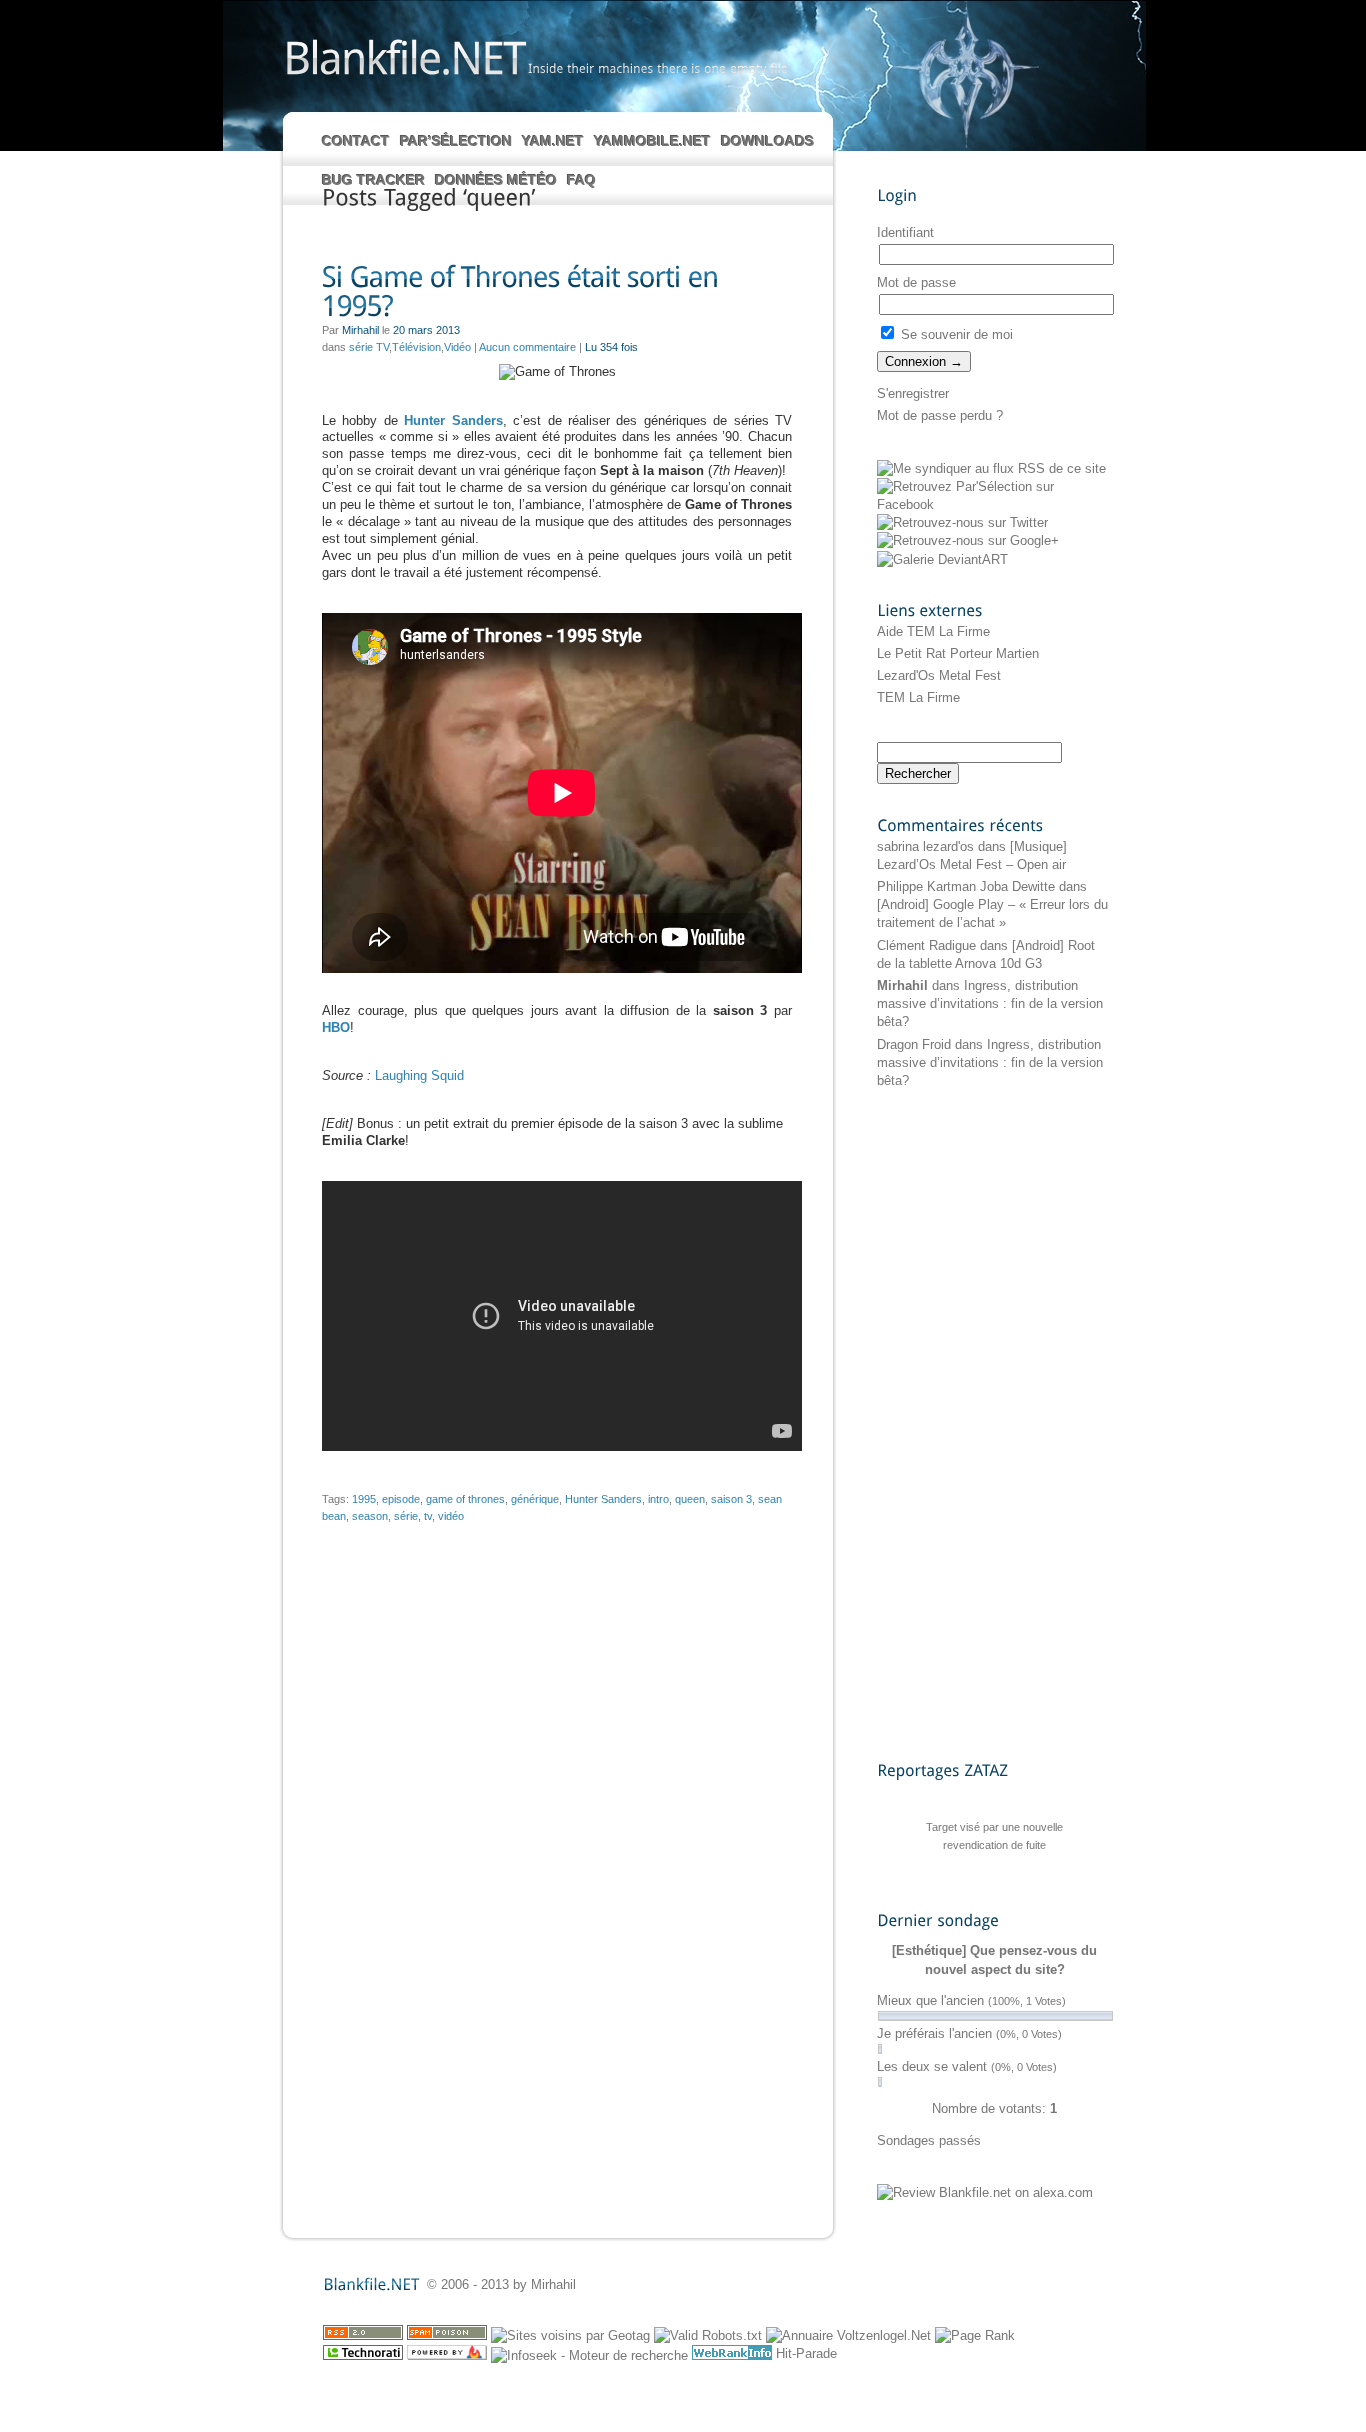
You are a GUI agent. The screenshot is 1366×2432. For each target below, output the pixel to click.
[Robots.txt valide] (708, 2335)
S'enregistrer (913, 393)
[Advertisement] (957, 1424)
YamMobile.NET (652, 141)
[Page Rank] (975, 2335)
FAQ (581, 180)
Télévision (416, 347)
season (370, 1516)
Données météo (496, 180)
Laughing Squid (419, 1075)
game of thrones (465, 1499)
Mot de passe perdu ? (940, 415)
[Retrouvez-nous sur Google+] (968, 540)
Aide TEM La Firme (933, 631)
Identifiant (905, 232)
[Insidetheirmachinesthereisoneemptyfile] (658, 68)
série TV (369, 347)
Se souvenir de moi (955, 334)
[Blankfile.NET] (404, 56)
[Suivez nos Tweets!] (962, 522)
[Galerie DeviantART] (942, 559)
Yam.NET (553, 141)
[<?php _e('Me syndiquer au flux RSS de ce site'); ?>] (991, 468)
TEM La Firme (918, 697)
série (406, 1516)
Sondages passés (929, 2140)
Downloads (767, 141)
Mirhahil (902, 985)
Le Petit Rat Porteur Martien (958, 653)
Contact (356, 141)
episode (401, 1499)
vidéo (451, 1516)
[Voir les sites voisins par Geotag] (570, 2335)
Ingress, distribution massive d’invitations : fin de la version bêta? (990, 1003)
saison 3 (731, 1499)
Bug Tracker (373, 180)
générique (535, 1499)
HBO (336, 1027)
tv (428, 1516)
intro (658, 1499)
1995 (364, 1499)
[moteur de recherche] (589, 2355)
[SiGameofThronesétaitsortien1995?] (557, 293)
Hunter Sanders (453, 420)
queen (690, 1499)
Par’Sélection (456, 141)
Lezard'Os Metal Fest (939, 675)
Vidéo (457, 347)
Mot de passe (916, 282)
